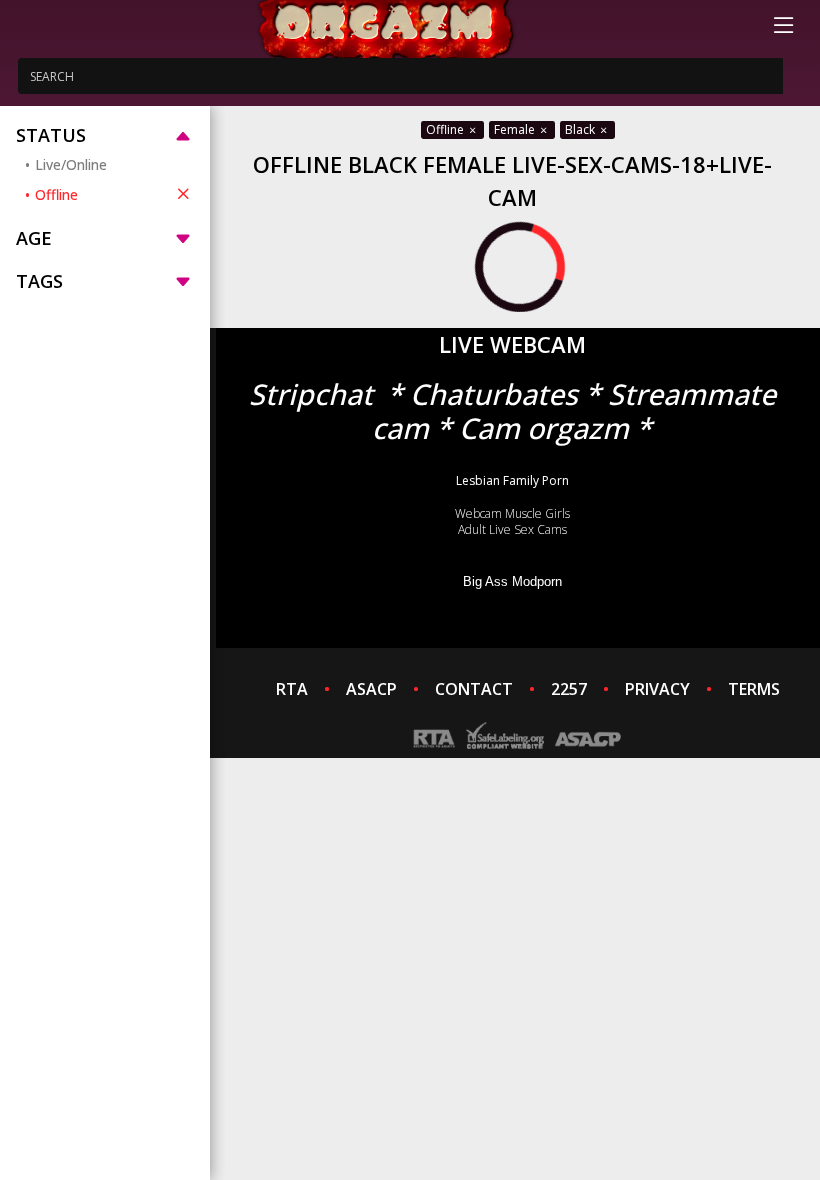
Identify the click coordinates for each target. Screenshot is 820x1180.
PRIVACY (657, 689)
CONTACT (474, 689)
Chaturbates (494, 393)
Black (581, 129)
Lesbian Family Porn (512, 480)
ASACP (371, 689)
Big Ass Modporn (512, 581)
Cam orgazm (544, 427)
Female (516, 129)
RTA (292, 689)
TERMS (754, 689)
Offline (56, 194)
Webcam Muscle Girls (512, 513)
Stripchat (311, 393)
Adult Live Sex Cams (512, 529)
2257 (569, 689)
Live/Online (71, 164)
